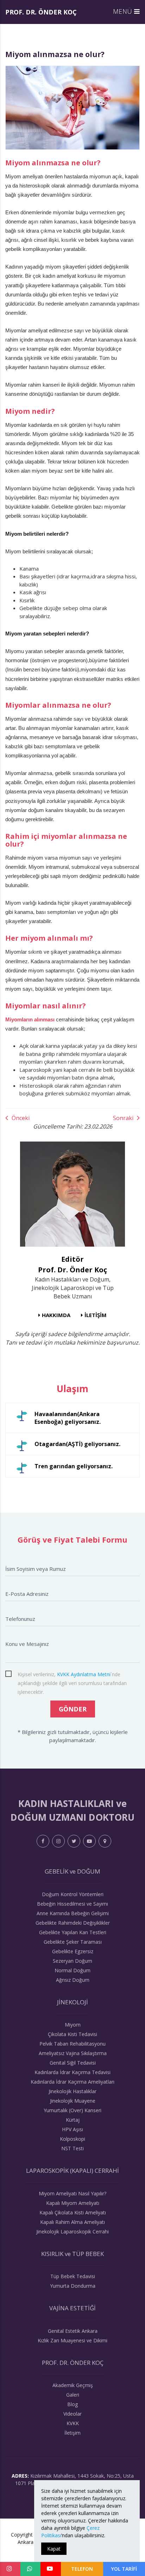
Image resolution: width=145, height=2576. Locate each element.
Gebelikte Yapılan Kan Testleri (73, 1932)
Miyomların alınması (30, 1019)
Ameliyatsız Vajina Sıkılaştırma (73, 2053)
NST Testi (72, 2148)
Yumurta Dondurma (73, 2286)
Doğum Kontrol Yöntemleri (73, 1894)
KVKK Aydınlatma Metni (84, 1674)
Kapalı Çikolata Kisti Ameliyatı (73, 2212)
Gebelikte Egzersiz (73, 1951)
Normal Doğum (72, 1970)
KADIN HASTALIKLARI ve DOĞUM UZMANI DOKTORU (72, 1810)
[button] (127, 11)
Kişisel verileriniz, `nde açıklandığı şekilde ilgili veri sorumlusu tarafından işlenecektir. (72, 1675)
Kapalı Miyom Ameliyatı (73, 2203)
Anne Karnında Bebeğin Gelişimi (73, 1913)
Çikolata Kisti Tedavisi (72, 2034)
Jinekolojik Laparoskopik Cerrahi (72, 2231)
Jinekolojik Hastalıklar (72, 2091)
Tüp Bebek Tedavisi (73, 2276)
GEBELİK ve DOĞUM (72, 1871)
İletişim (72, 2433)
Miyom (73, 2025)
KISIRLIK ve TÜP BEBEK (72, 2254)
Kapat (54, 2549)
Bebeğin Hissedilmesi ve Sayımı (72, 1904)
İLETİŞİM (96, 1315)
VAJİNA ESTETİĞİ (72, 2308)
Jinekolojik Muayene (73, 2101)
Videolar (72, 2414)
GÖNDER (73, 1709)
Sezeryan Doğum (72, 1961)
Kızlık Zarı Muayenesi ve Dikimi (72, 2340)
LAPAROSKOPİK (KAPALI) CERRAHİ (72, 2171)
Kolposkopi (72, 2139)
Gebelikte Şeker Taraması (73, 1942)
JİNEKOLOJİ (72, 2002)
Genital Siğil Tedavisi (73, 2063)
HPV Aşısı (72, 2129)
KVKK (73, 2423)
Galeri (73, 2395)
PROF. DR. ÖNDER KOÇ (41, 12)
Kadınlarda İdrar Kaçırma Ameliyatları (72, 2082)
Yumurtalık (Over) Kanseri (72, 2110)
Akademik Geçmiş (73, 2385)
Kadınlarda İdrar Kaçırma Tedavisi (72, 2072)
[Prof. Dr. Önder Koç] (72, 1194)
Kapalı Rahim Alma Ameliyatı (72, 2222)
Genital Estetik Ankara (73, 2331)
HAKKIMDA (56, 1315)
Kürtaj (73, 2120)
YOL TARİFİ (124, 2569)
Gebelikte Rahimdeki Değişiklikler (73, 1923)
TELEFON (82, 2569)
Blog (72, 2404)
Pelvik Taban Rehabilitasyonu (72, 2044)
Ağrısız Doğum (73, 1980)
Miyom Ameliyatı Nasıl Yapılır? (72, 2193)
